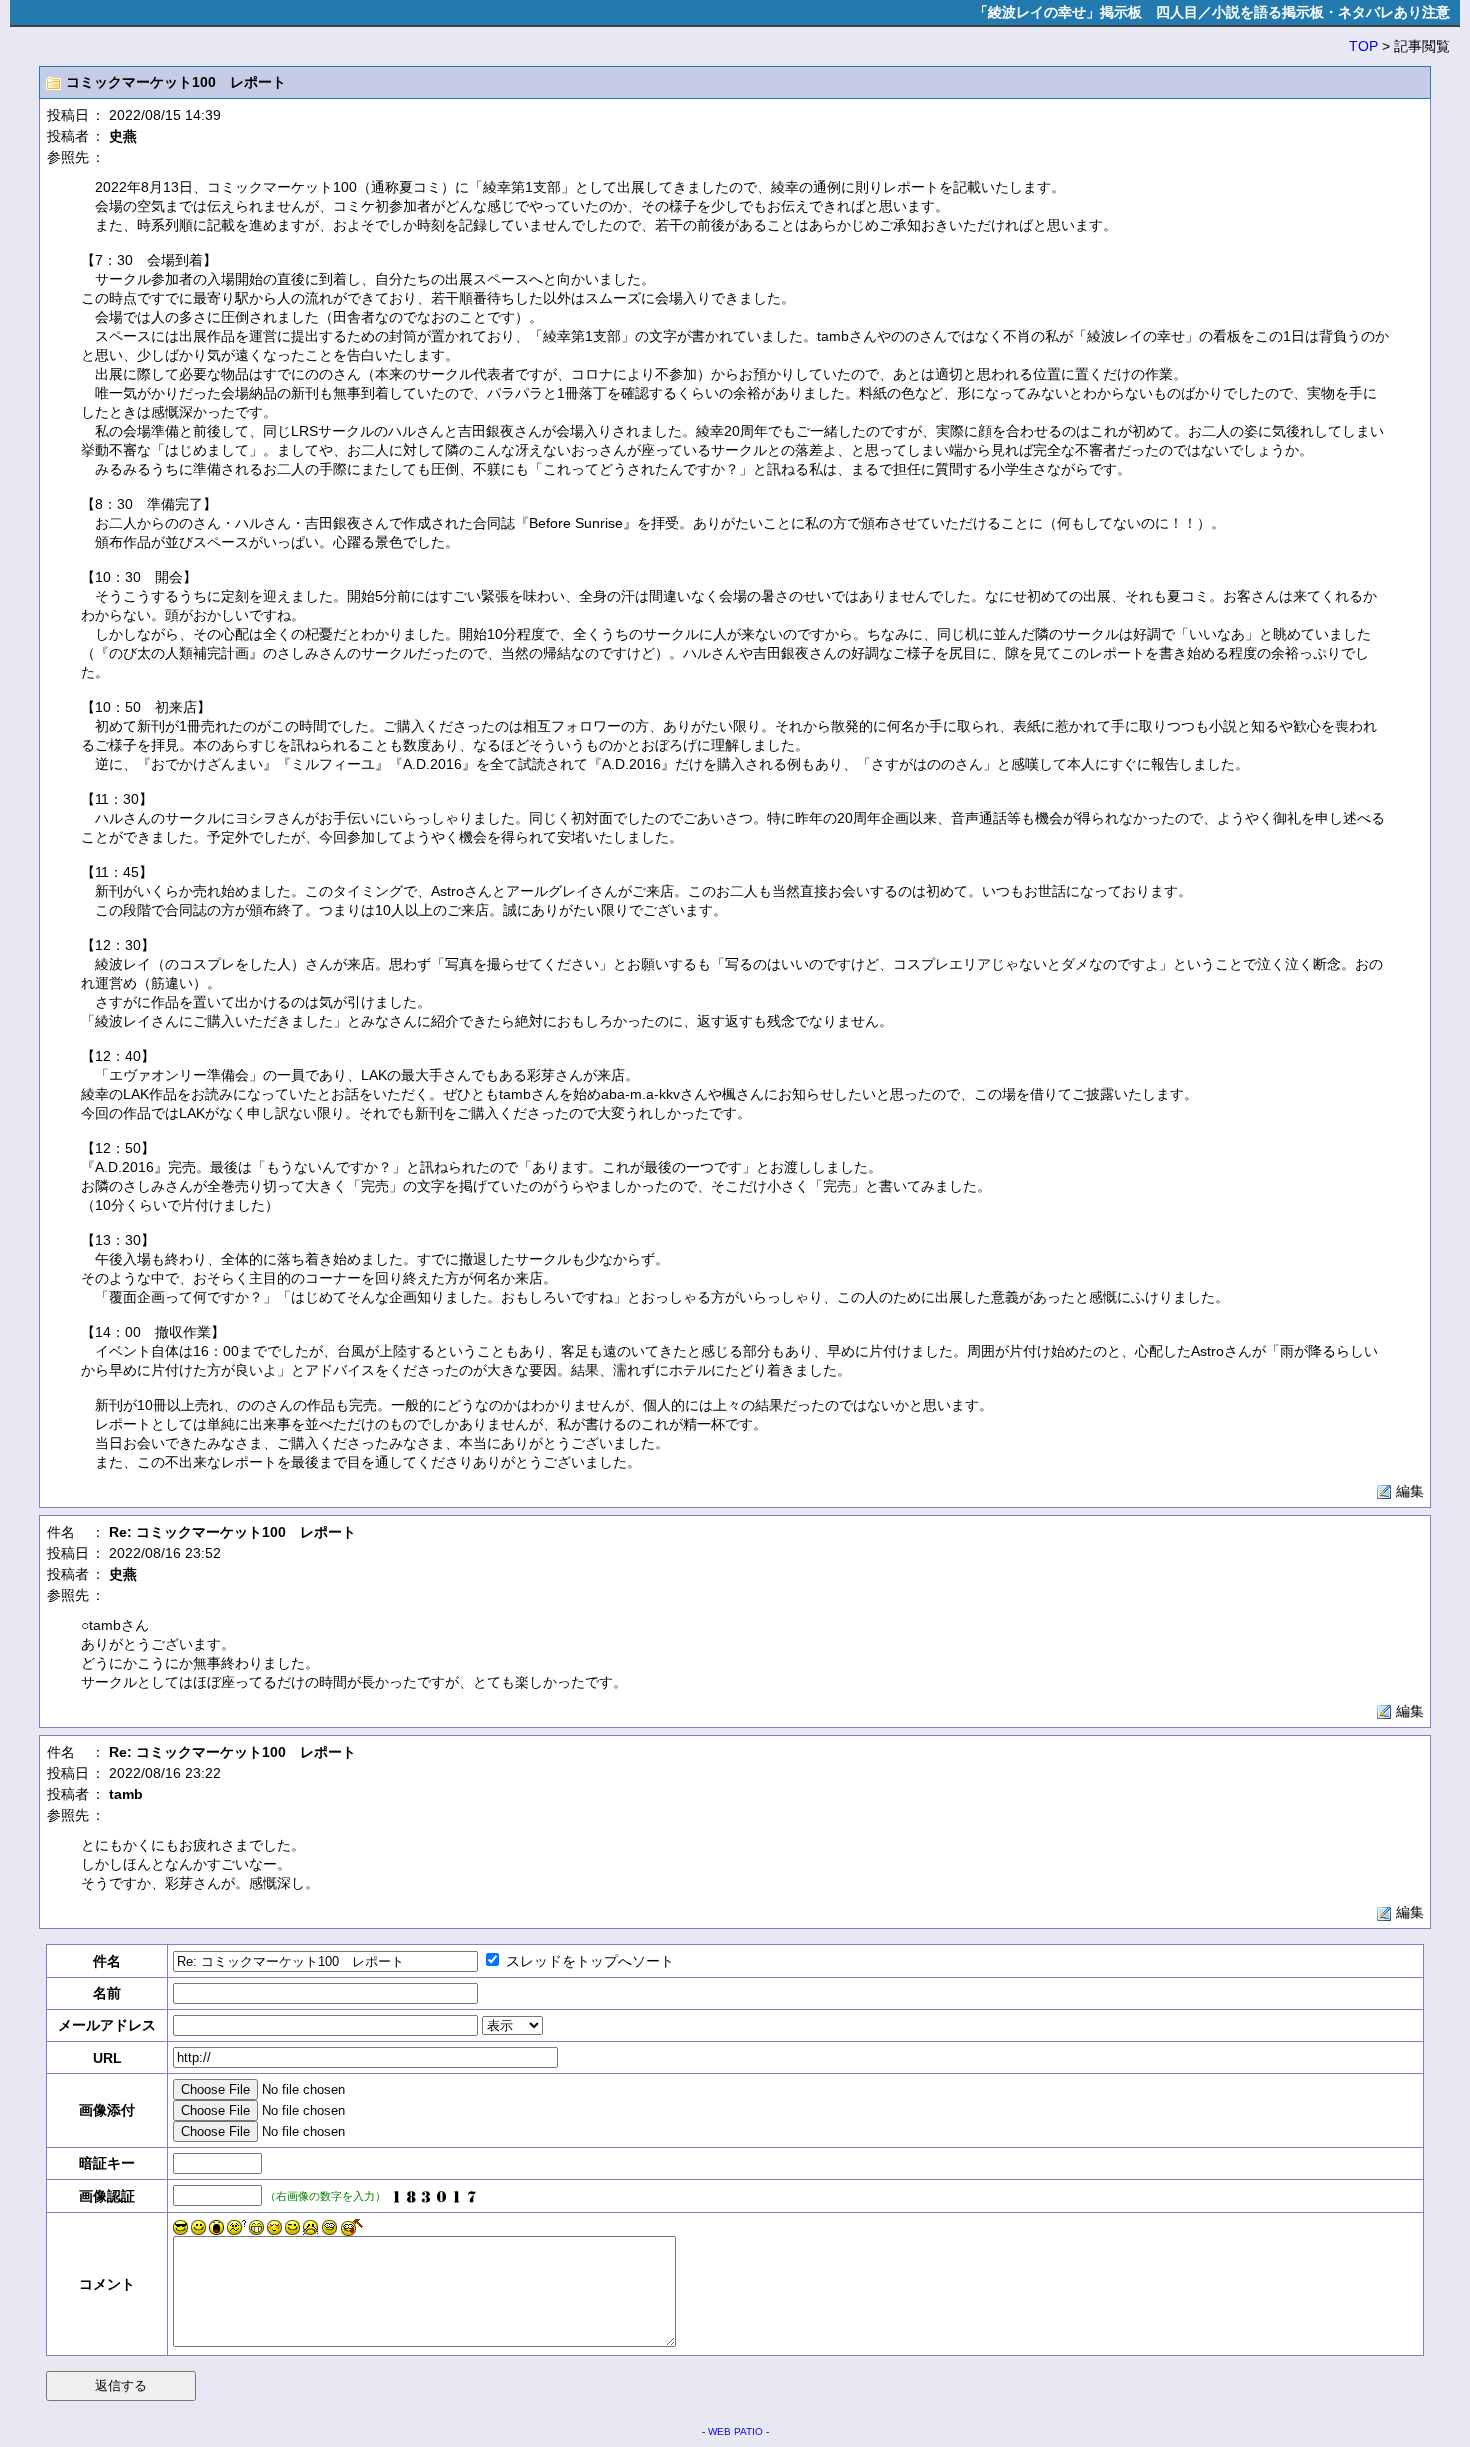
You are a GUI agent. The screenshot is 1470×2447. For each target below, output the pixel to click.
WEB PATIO (735, 2431)
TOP (1363, 46)
